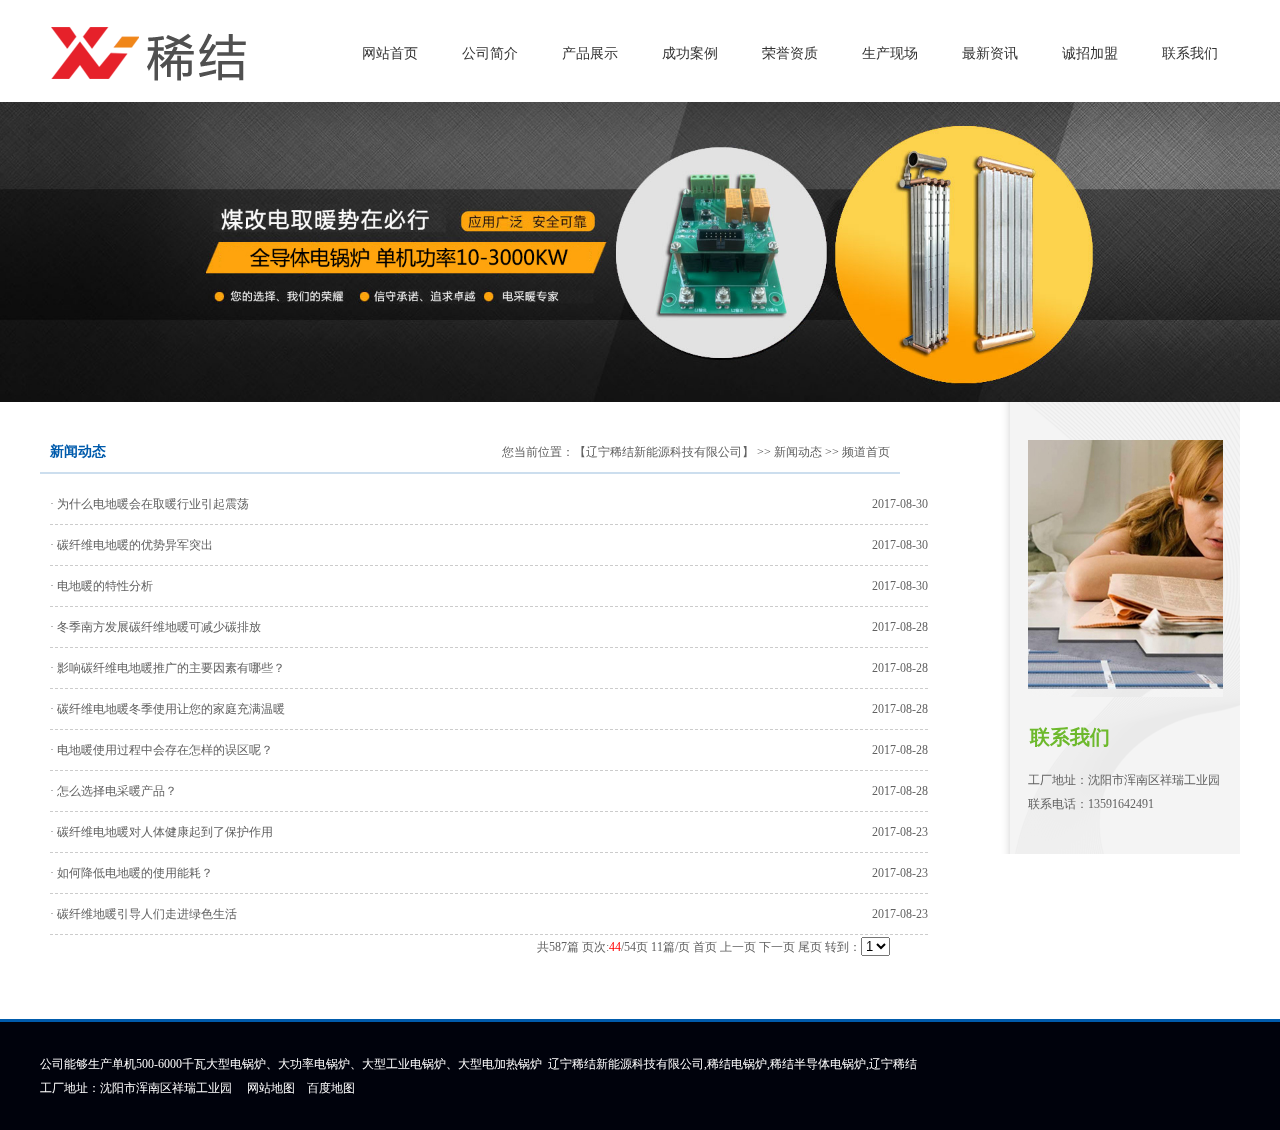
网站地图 (271, 1088)
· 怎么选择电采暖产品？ (113, 791)
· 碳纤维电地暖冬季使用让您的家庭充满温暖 (167, 709)
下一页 (777, 947)
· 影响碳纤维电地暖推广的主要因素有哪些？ (167, 668)
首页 (705, 947)
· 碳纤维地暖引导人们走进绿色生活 (143, 914)
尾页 (810, 947)
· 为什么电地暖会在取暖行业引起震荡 (149, 504)
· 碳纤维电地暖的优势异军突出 (131, 545)
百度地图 (331, 1088)
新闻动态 (798, 452)
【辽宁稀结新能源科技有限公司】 (664, 452)
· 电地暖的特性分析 (101, 586)
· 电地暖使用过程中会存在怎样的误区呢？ (161, 750)
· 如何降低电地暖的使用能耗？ (131, 873)
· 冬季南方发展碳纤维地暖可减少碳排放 (155, 627)
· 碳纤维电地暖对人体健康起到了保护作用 (161, 832)
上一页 (738, 947)
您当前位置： (538, 452)
